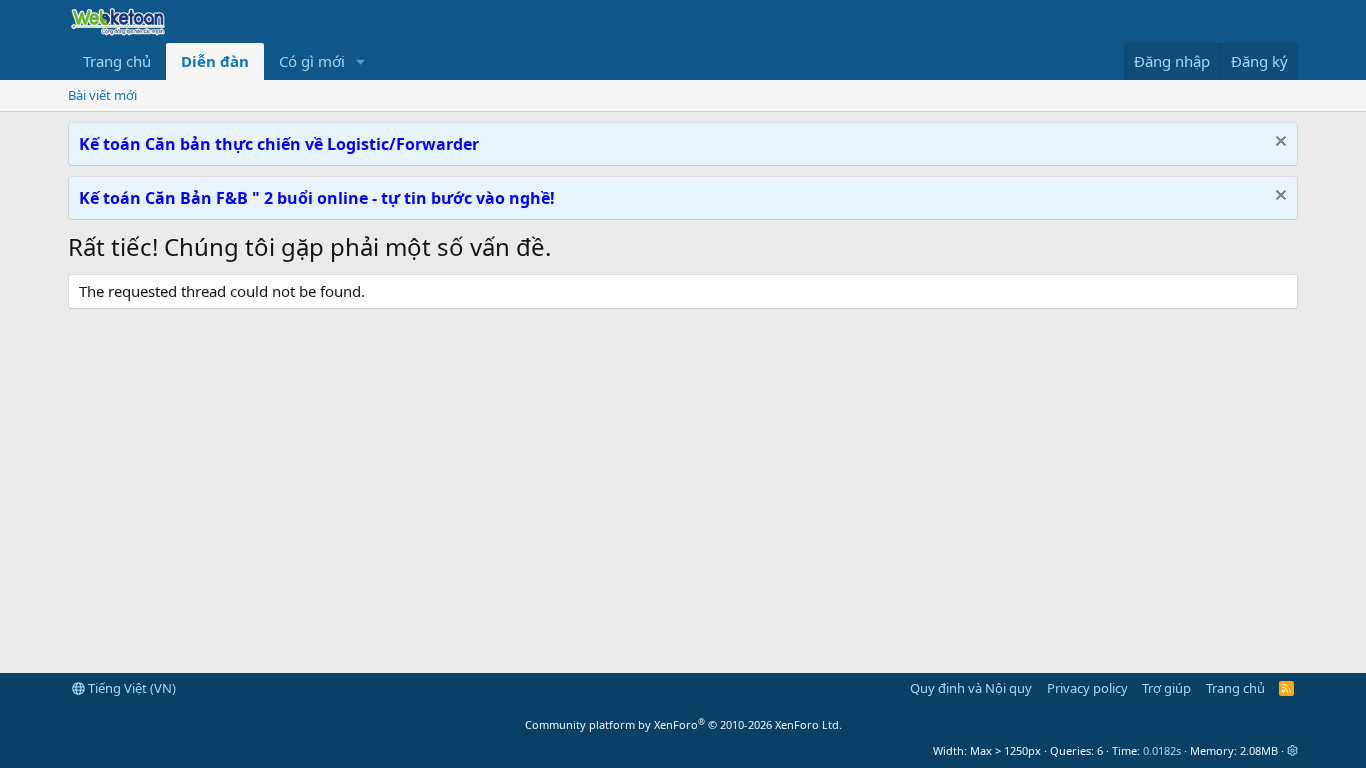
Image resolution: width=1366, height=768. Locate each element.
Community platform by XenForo (683, 724)
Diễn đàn (215, 61)
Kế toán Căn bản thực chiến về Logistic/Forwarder (279, 144)
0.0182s (1162, 750)
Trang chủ (117, 61)
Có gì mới (312, 61)
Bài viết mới (102, 95)
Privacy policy (1087, 688)
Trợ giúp (1166, 688)
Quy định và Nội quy (971, 688)
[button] (361, 61)
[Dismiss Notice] (1278, 143)
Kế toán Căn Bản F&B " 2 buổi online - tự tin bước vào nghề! (317, 198)
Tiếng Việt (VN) (130, 688)
